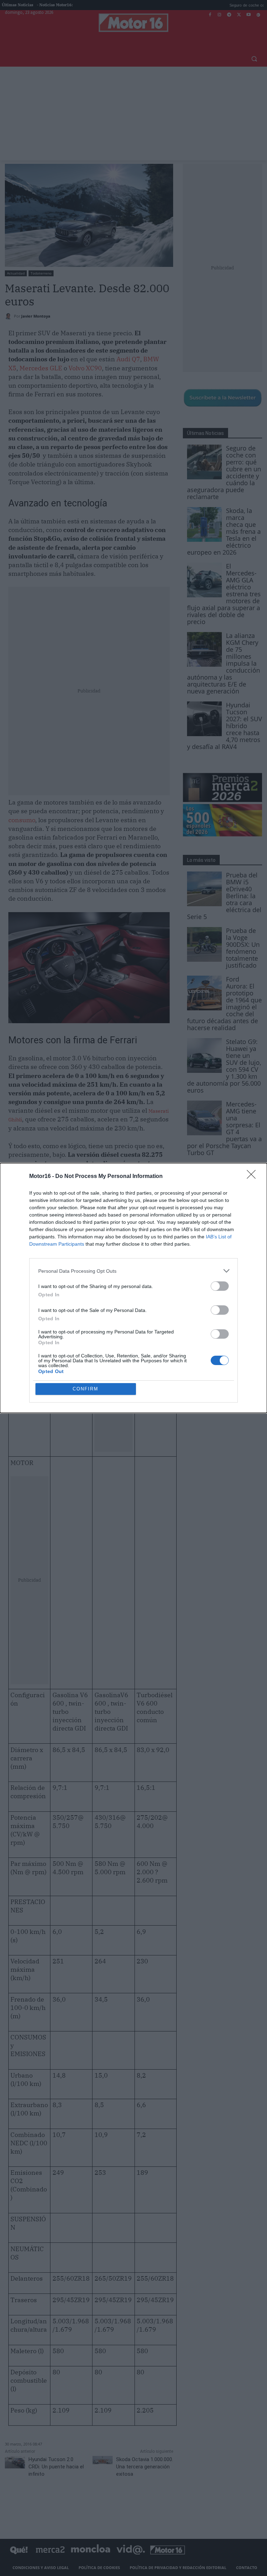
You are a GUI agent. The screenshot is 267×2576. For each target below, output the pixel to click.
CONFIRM (86, 1389)
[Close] (253, 1177)
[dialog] (133, 1288)
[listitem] (133, 1271)
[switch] (220, 1286)
